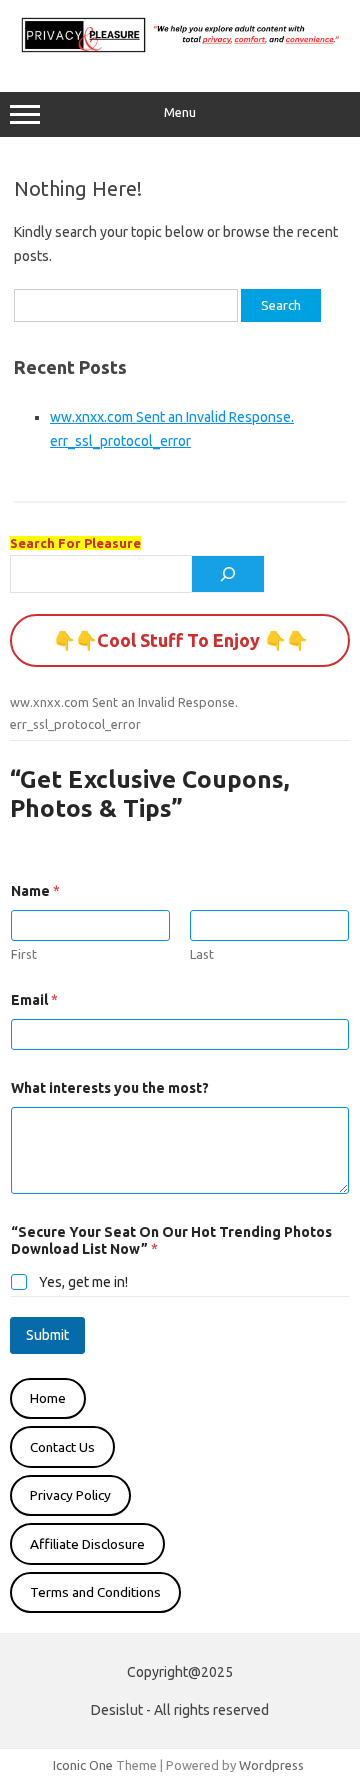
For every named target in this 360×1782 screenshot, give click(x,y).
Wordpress (271, 1765)
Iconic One (83, 1765)
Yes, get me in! (83, 1282)
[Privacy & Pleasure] (180, 50)
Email (34, 1000)
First (24, 954)
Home (48, 1398)
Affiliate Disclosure (87, 1544)
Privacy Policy (70, 1495)
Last (202, 954)
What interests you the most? (110, 1088)
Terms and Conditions (95, 1592)
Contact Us (62, 1447)
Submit (47, 1335)
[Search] (228, 574)
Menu (180, 112)
